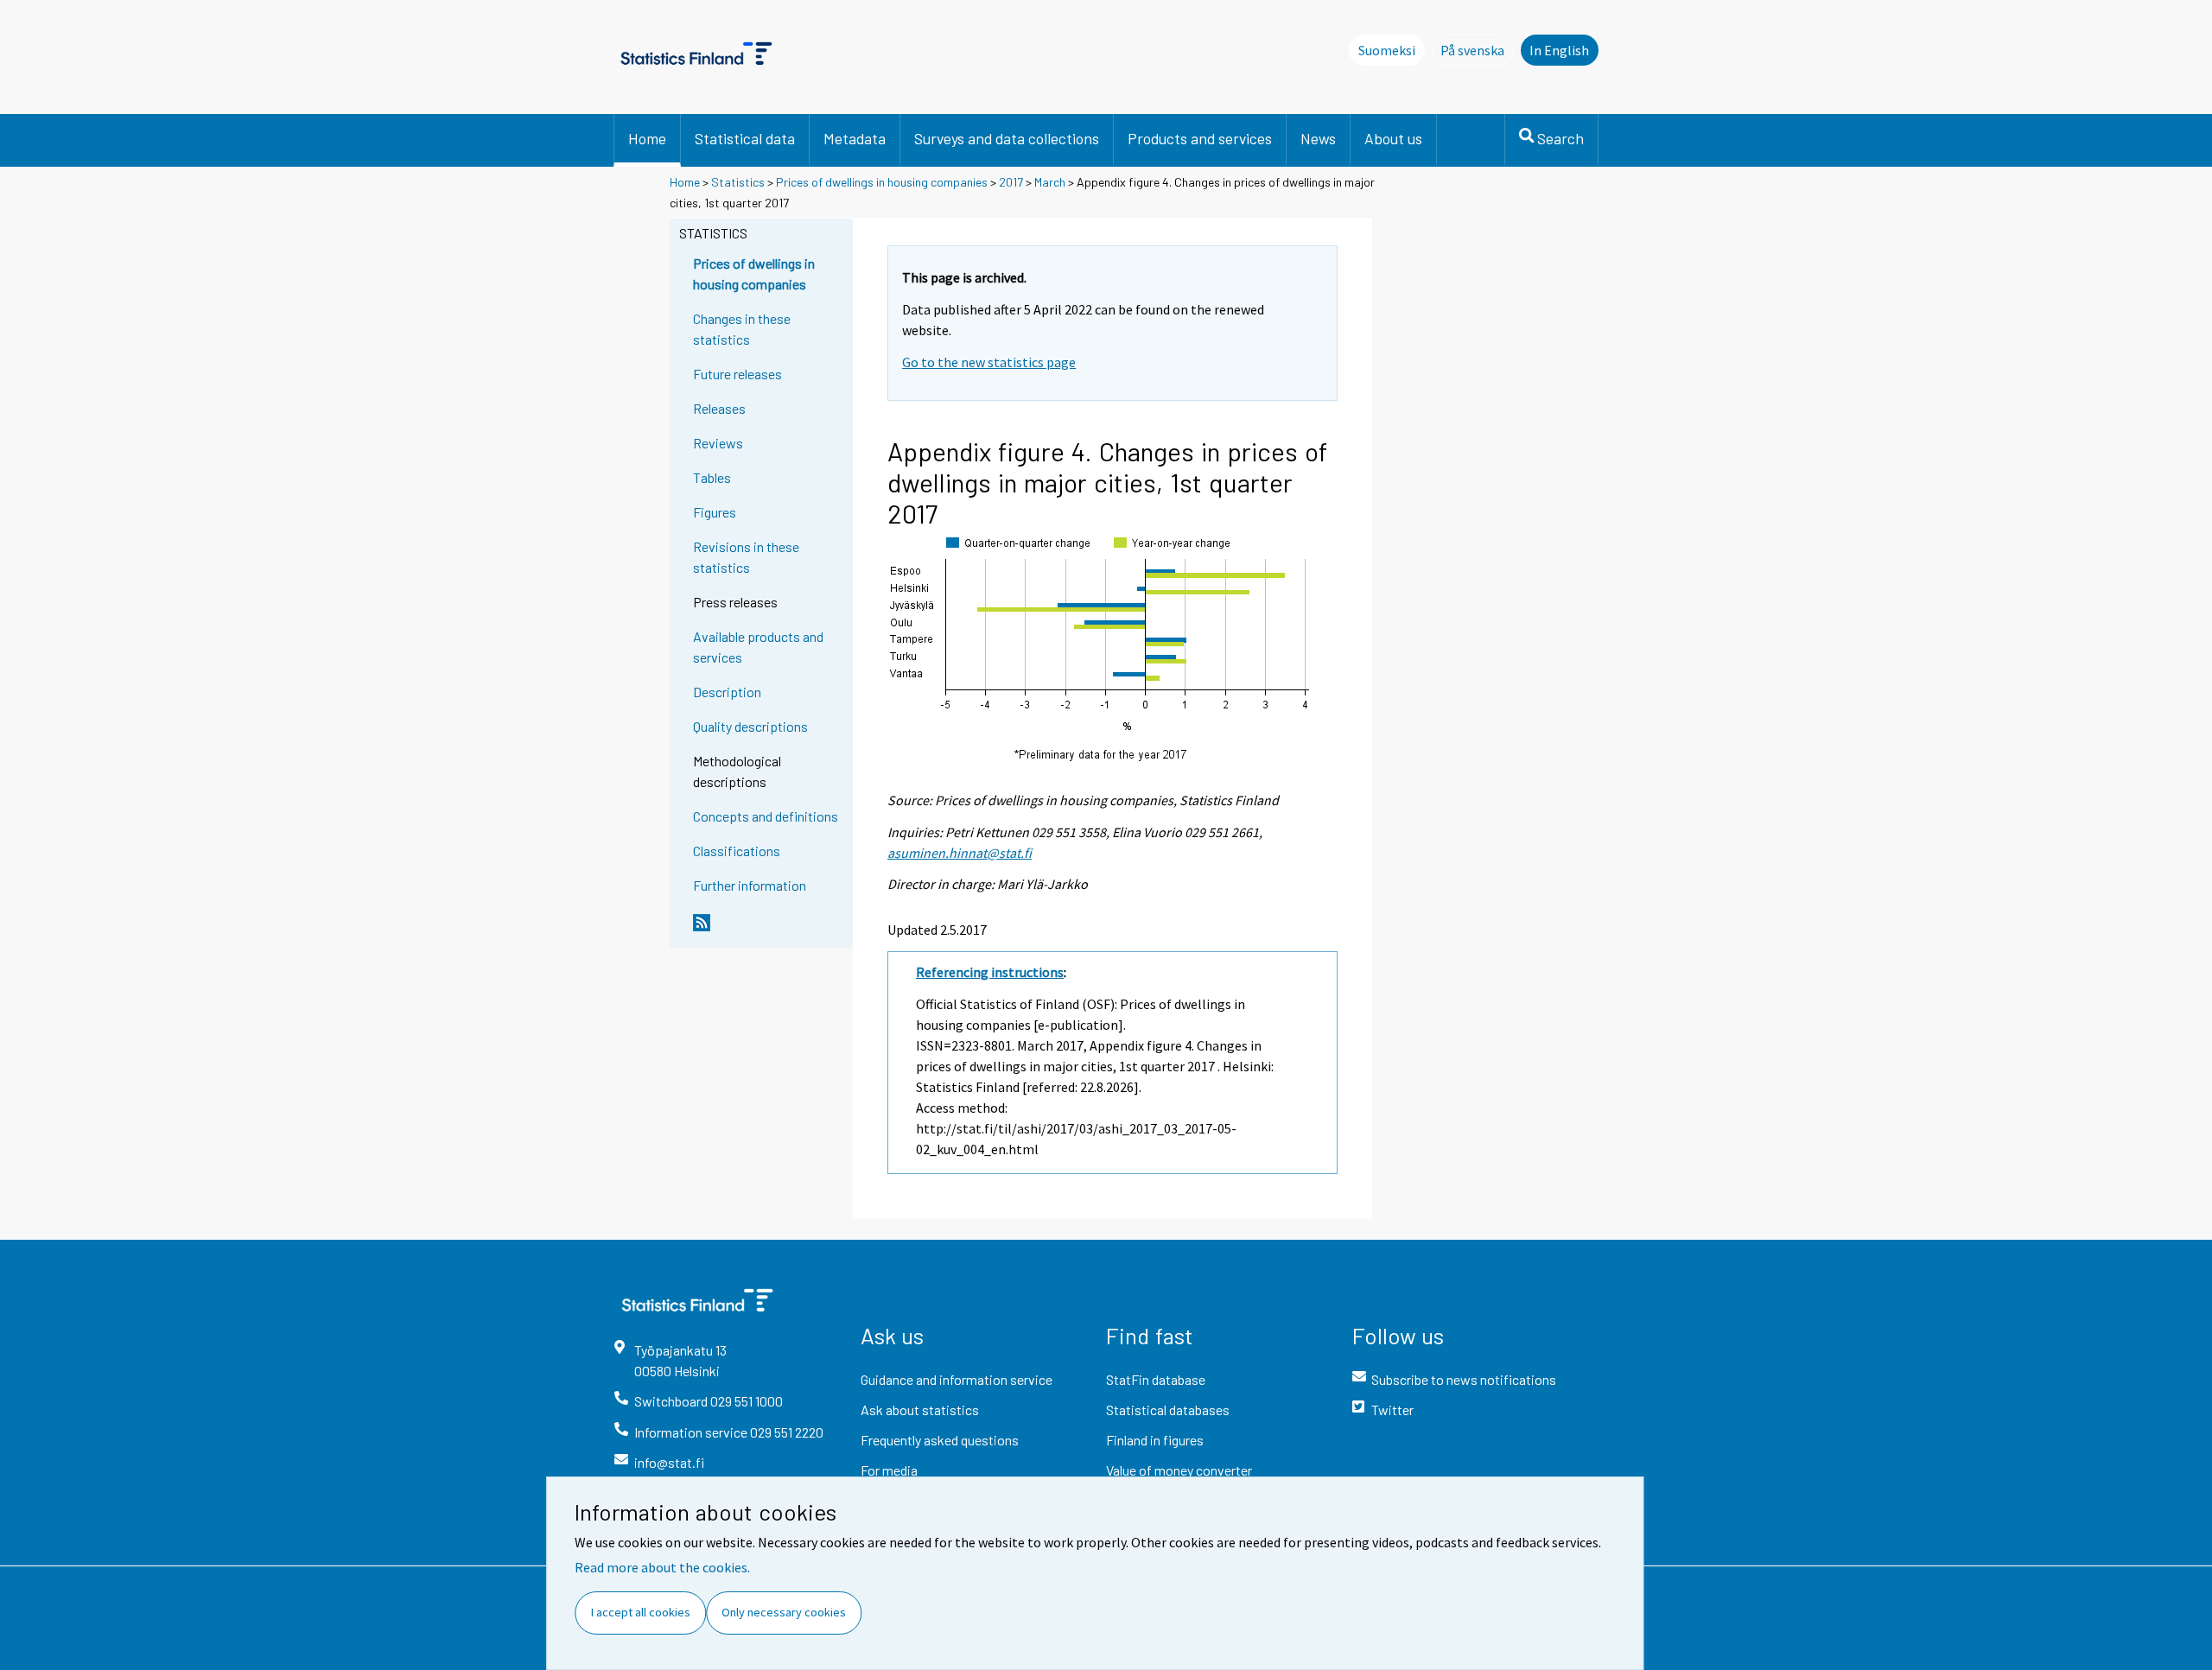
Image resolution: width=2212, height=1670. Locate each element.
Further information (750, 885)
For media (889, 1470)
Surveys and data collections (1007, 138)
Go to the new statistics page (989, 362)
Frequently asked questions (940, 1440)
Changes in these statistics (742, 329)
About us (1393, 138)
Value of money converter (1179, 1470)
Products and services (1200, 138)
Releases (719, 408)
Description (727, 692)
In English (1559, 50)
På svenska (1477, 50)
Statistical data (745, 138)
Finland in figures (1155, 1440)
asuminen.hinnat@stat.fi (960, 853)
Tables (712, 477)
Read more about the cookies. (662, 1567)
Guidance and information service (957, 1379)
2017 (1011, 182)
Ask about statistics (920, 1410)
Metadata (855, 138)
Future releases (737, 374)
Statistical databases (1168, 1410)
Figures (715, 512)
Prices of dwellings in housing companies (882, 182)
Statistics (738, 182)
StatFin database (1156, 1379)
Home (647, 138)
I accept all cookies (641, 1612)
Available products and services (758, 647)
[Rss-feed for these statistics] (769, 930)
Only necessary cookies (784, 1612)
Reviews (718, 443)
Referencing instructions (990, 972)
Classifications (737, 851)
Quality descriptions (750, 726)
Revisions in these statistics (746, 557)
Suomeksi (1387, 50)
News (1318, 138)
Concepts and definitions (766, 816)
